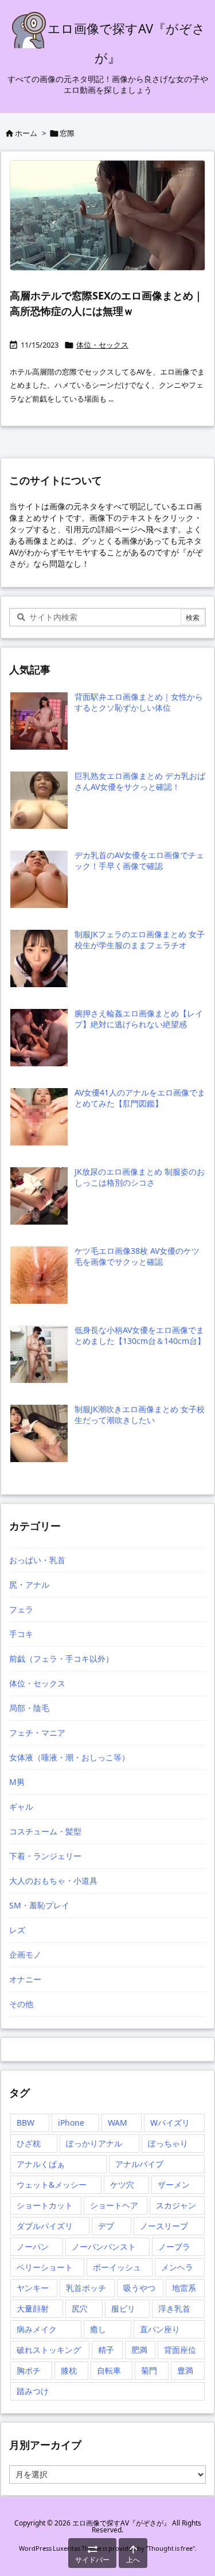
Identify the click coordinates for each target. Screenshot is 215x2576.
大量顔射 (33, 2308)
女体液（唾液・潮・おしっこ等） (69, 1757)
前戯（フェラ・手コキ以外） (61, 1659)
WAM (118, 2123)
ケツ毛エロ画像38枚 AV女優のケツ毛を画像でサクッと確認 (137, 1256)
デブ (106, 2226)
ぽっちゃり (168, 2143)
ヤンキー (33, 2288)
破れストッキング (49, 2350)
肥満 (139, 2350)
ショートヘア (114, 2205)
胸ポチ (29, 2370)
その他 (21, 2004)
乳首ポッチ (86, 2288)
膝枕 (69, 2370)
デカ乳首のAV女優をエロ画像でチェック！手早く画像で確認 (139, 861)
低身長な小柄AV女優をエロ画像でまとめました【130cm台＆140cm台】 (140, 1336)
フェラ (21, 1609)
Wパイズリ (170, 2123)
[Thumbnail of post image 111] (107, 215)
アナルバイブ (139, 2164)
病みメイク (37, 2329)
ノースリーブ (164, 2226)
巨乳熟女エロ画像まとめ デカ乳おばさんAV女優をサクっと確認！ (140, 782)
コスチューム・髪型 (45, 1831)
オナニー (25, 1979)
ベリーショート (45, 2267)
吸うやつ (139, 2288)
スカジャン (176, 2205)
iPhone (71, 2123)
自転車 (109, 2370)
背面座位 (180, 2350)
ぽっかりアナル (94, 2143)
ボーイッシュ (117, 2267)
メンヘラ (177, 2267)
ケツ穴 (122, 2185)
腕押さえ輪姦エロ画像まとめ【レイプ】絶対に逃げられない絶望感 (139, 1019)
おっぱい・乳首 (37, 1560)
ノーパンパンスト (104, 2246)
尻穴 (80, 2308)
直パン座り (160, 2329)
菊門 (149, 2370)
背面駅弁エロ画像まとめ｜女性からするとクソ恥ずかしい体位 (139, 702)
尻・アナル (29, 1585)
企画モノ (25, 1955)
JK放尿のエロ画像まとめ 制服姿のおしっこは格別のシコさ (140, 1177)
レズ (17, 1930)
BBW (26, 2123)
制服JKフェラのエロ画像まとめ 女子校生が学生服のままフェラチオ (140, 940)
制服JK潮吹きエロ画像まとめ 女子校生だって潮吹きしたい (140, 1415)
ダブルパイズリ (45, 2226)
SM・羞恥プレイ (39, 1905)
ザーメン (174, 2185)
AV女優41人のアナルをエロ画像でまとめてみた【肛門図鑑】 (140, 1098)
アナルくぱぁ (41, 2164)
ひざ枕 (29, 2143)
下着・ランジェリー (45, 1856)
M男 (17, 1782)
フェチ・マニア (37, 1733)
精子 (106, 2350)
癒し (98, 2329)
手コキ (21, 1634)
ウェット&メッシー (52, 2185)
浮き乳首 (174, 2308)
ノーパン (33, 2246)
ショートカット (45, 2205)
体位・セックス (102, 345)
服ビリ (123, 2308)
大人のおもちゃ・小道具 (53, 1881)
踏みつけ (33, 2391)
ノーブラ (174, 2246)
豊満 (185, 2370)
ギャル (21, 1807)
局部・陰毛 (29, 1708)
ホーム (26, 133)
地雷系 (184, 2288)
